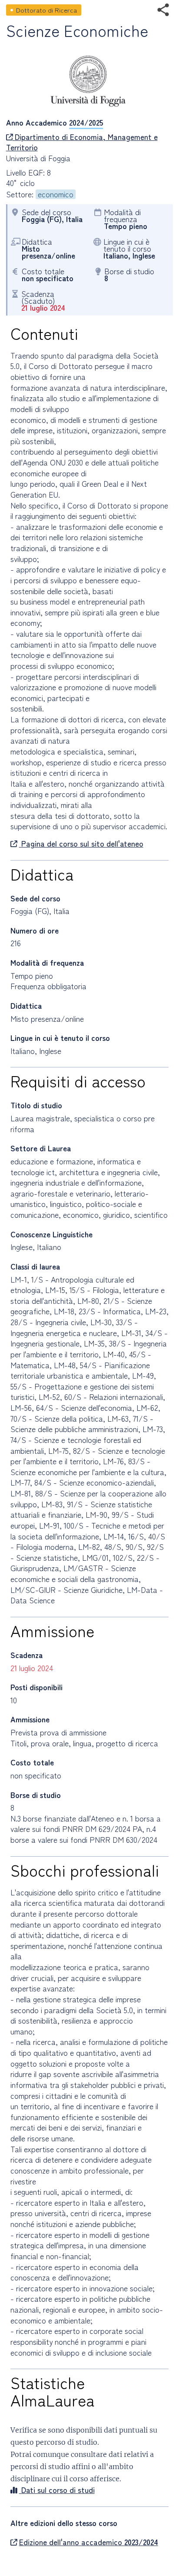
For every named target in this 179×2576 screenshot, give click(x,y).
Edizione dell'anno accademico (89, 2542)
